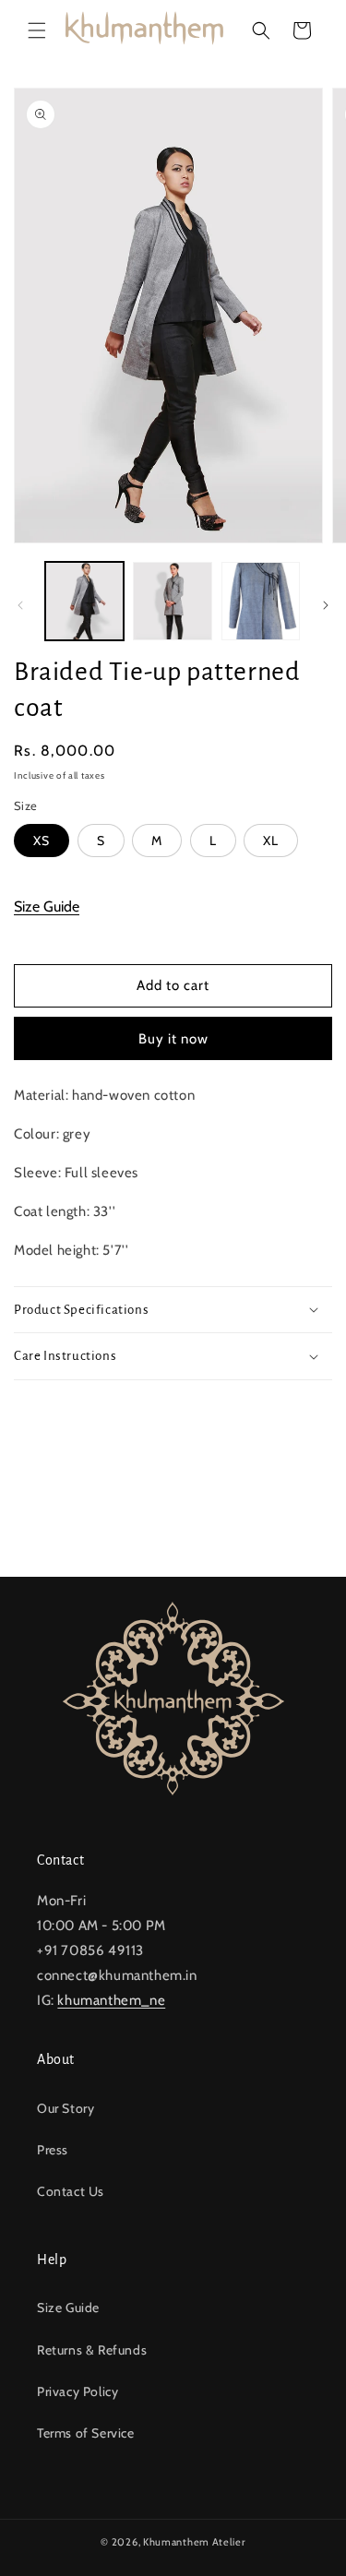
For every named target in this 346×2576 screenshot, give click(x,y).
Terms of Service (86, 2433)
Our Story (66, 2108)
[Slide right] (326, 605)
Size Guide (47, 906)
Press (53, 2150)
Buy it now (173, 1039)
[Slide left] (20, 605)
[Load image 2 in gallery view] (172, 601)
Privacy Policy (78, 2391)
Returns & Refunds (92, 2350)
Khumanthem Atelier (194, 2542)
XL (271, 841)
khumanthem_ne (111, 2000)
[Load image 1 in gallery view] (84, 601)
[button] (37, 30)
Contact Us (71, 2191)
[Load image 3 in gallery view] (261, 601)
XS (42, 841)
